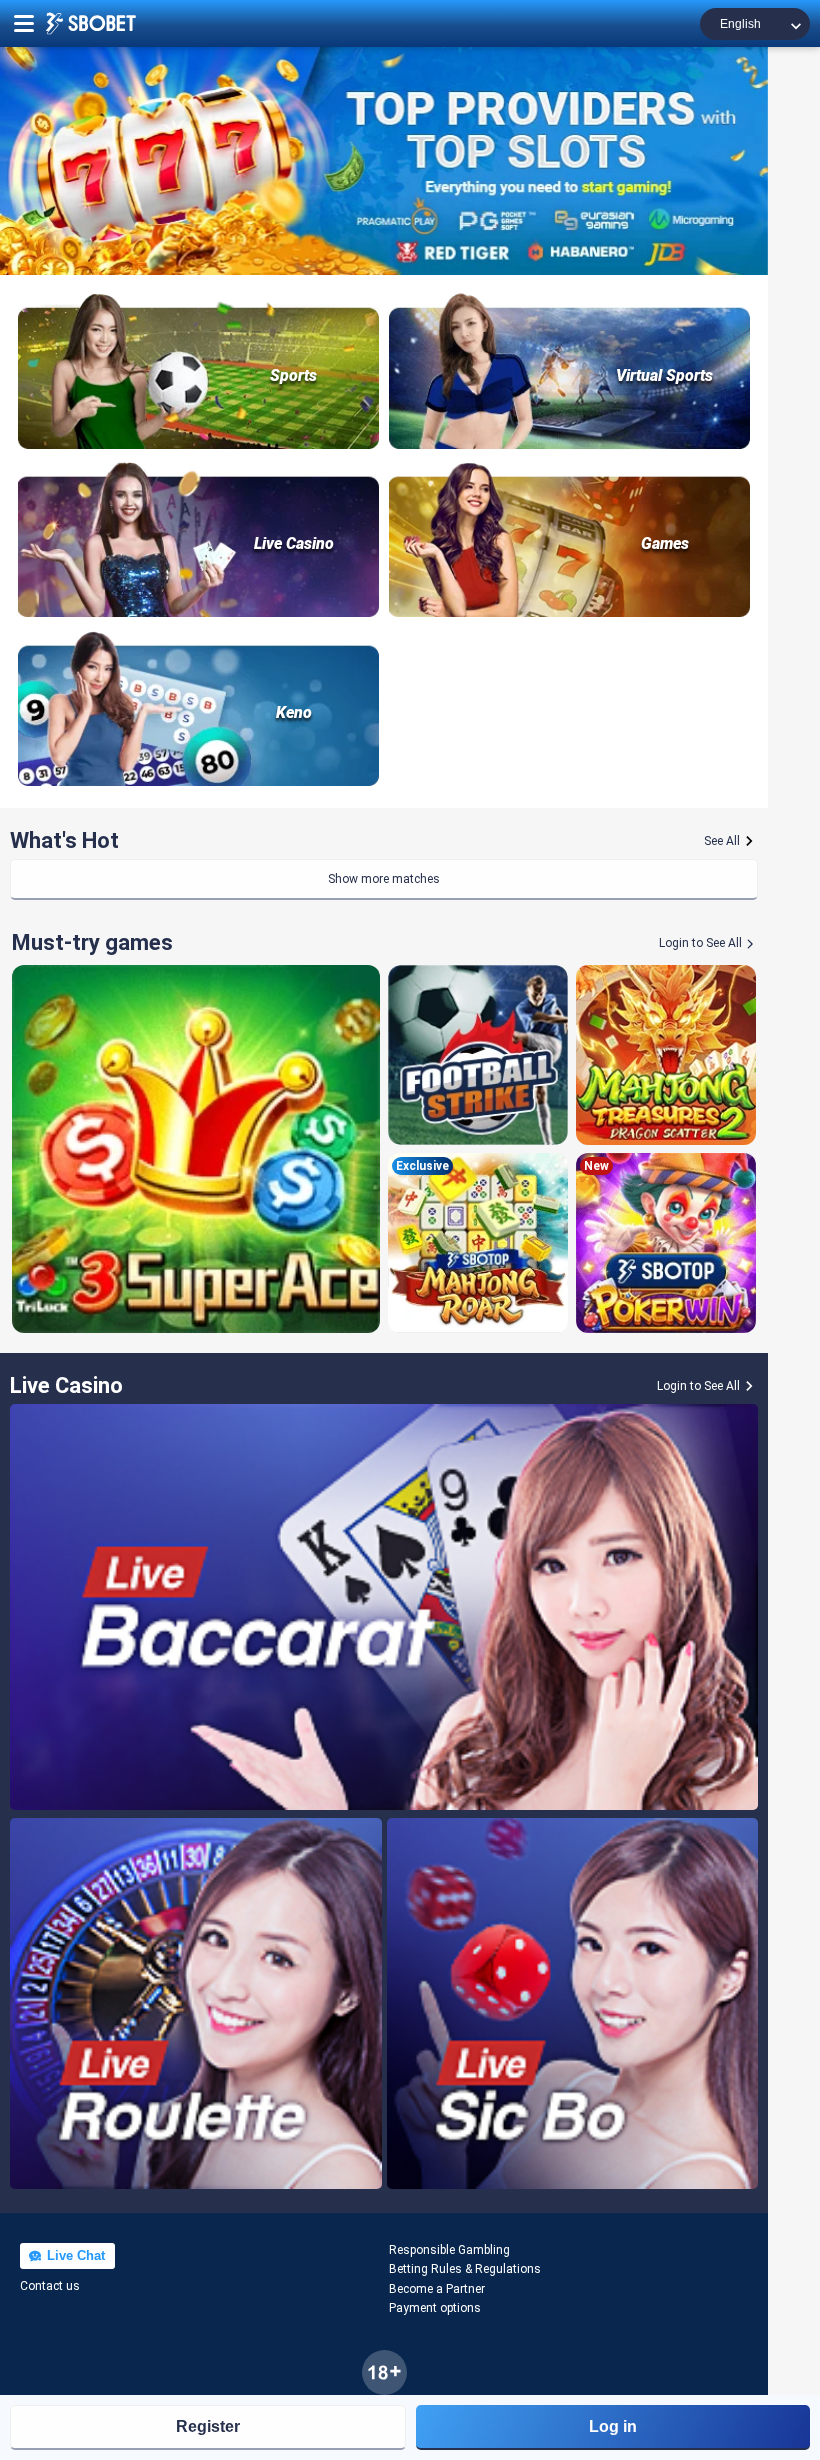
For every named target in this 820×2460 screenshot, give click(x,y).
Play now (196, 1148)
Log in (613, 2426)
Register (208, 2426)
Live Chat (74, 2255)
